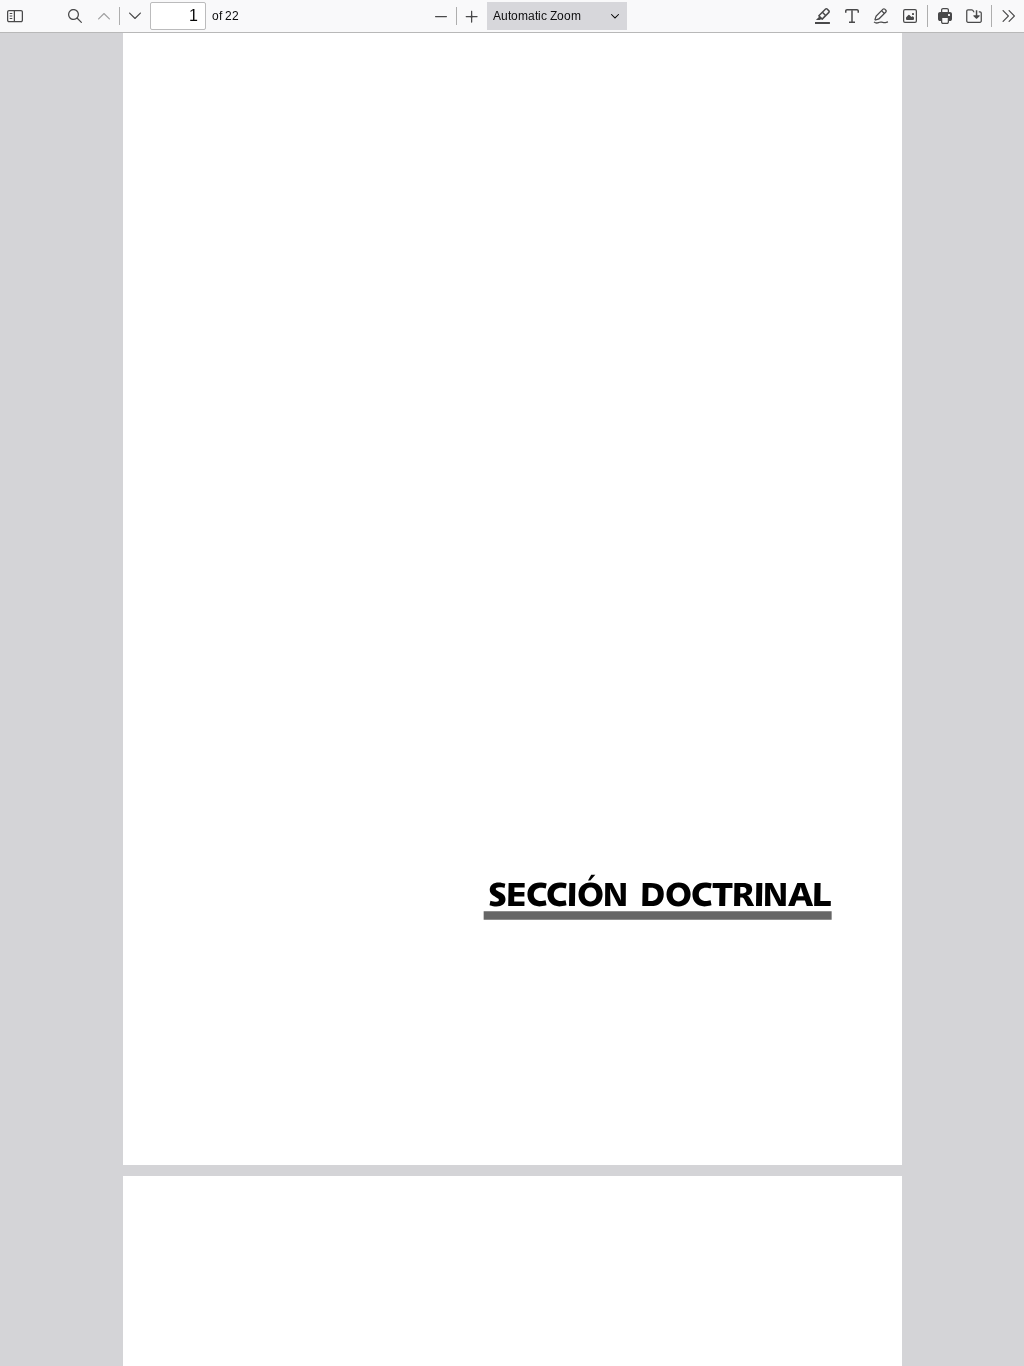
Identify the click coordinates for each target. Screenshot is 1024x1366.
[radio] (823, 16)
